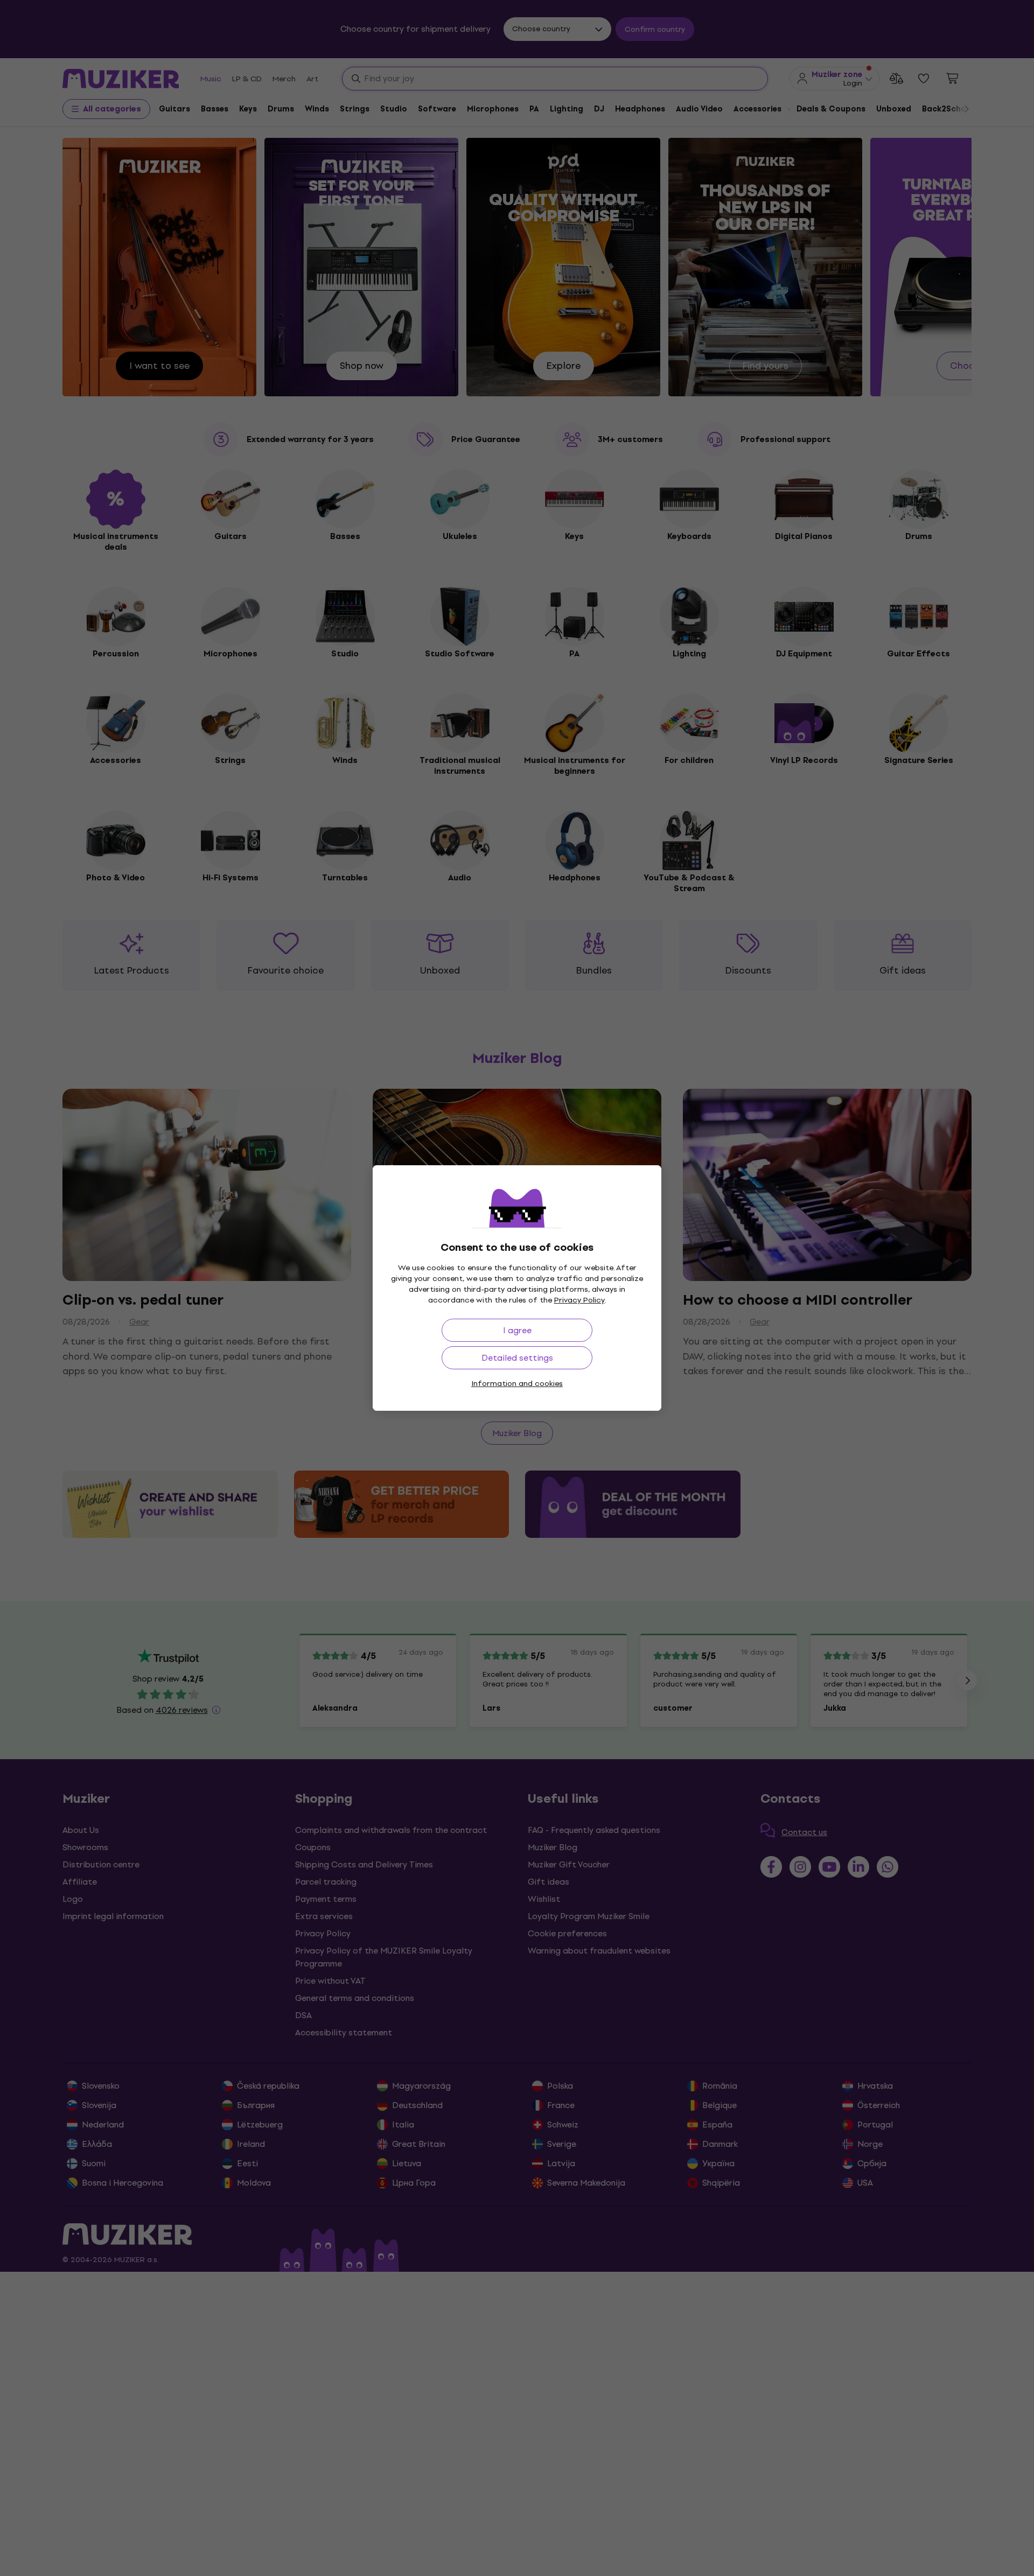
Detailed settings (517, 1358)
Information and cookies (517, 1384)
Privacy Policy (579, 1300)
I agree (517, 1330)
